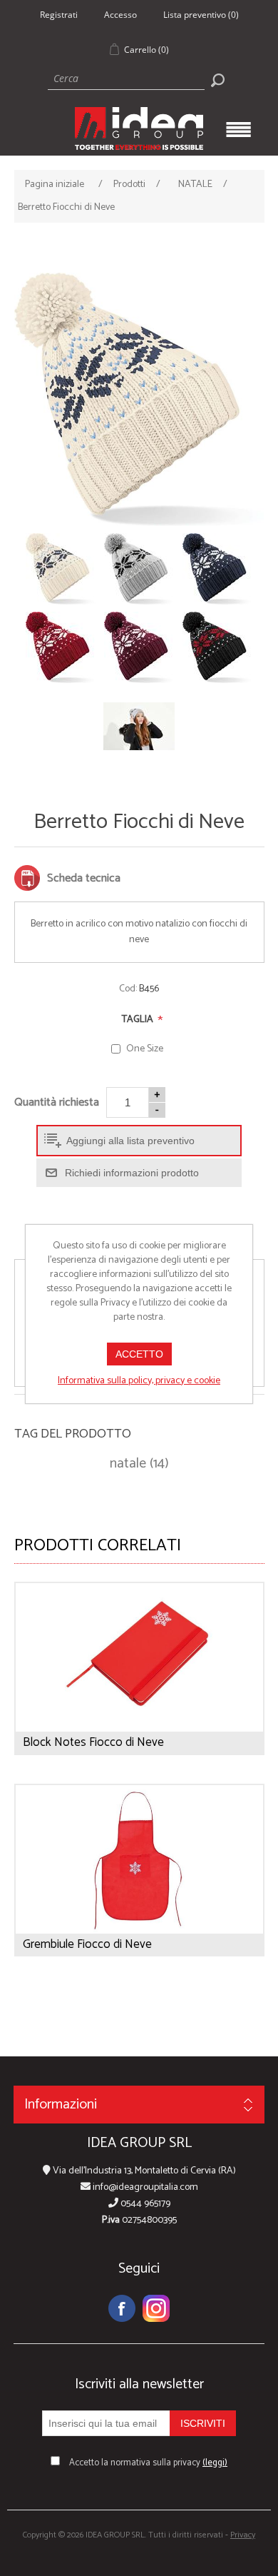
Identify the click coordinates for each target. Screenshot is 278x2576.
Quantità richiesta (57, 1102)
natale (128, 1464)
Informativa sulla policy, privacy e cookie (139, 1381)
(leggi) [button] (215, 2463)
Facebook (122, 2308)
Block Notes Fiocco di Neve (93, 1742)
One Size (145, 1049)
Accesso (120, 15)
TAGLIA (139, 1020)
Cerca (217, 80)
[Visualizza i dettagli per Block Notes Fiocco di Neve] (139, 1657)
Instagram (156, 2308)
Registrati (59, 15)
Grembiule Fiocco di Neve (87, 1944)
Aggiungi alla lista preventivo (130, 1141)
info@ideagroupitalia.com (144, 2187)
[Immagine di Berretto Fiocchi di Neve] (139, 400)
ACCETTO (139, 1354)
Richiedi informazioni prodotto (132, 1173)
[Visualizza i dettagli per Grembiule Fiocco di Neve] (139, 1859)
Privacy (243, 2535)
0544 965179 (144, 2204)
